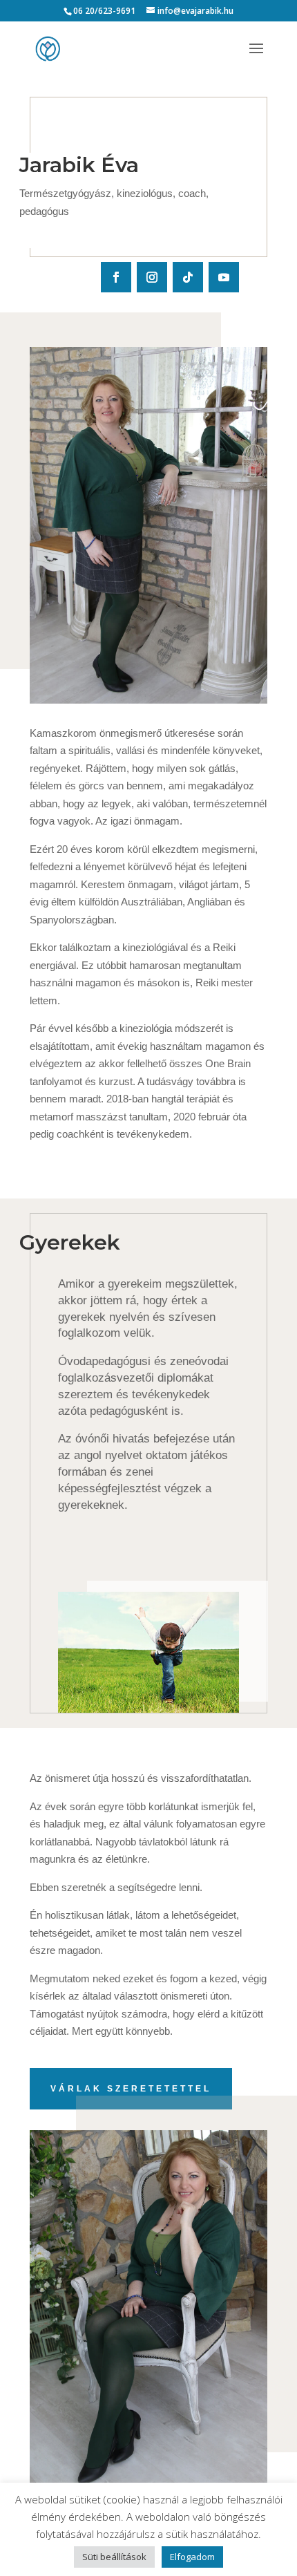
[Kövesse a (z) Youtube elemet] (224, 277)
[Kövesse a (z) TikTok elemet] (188, 277)
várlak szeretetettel (131, 2089)
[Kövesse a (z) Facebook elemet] (116, 277)
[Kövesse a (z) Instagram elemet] (152, 277)
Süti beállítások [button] (114, 2557)
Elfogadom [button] (192, 2557)
